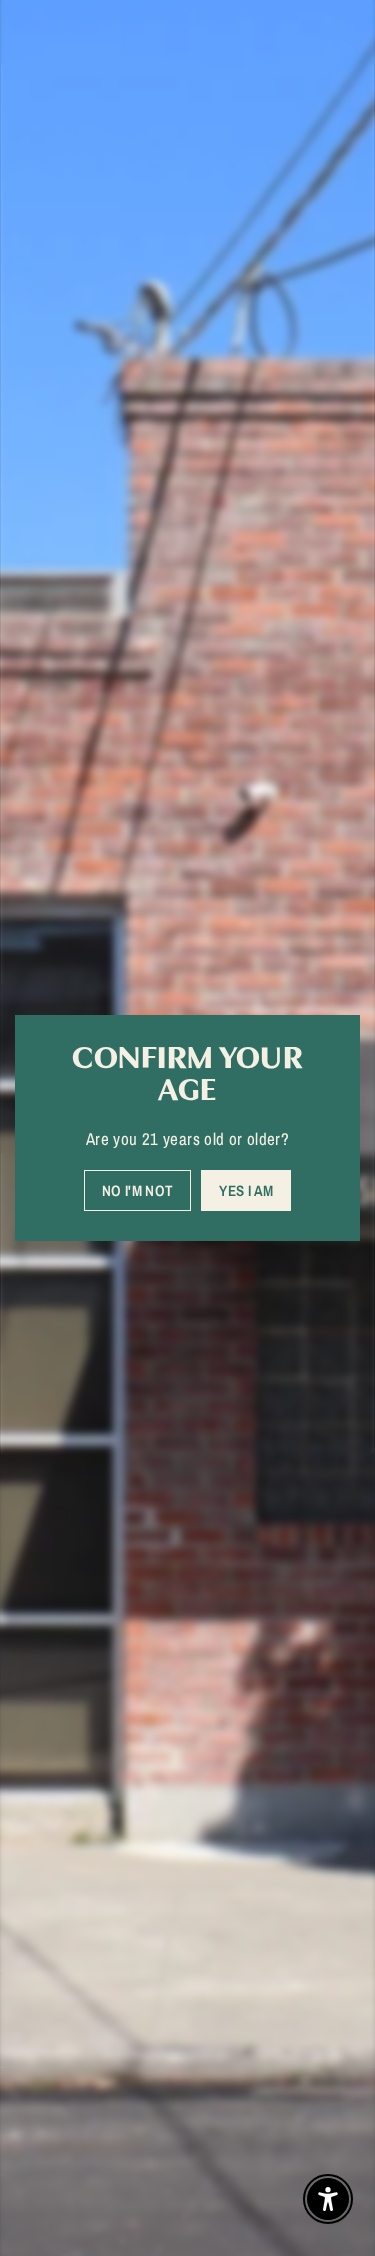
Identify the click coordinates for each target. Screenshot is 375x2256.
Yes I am (246, 1190)
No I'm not (138, 1190)
